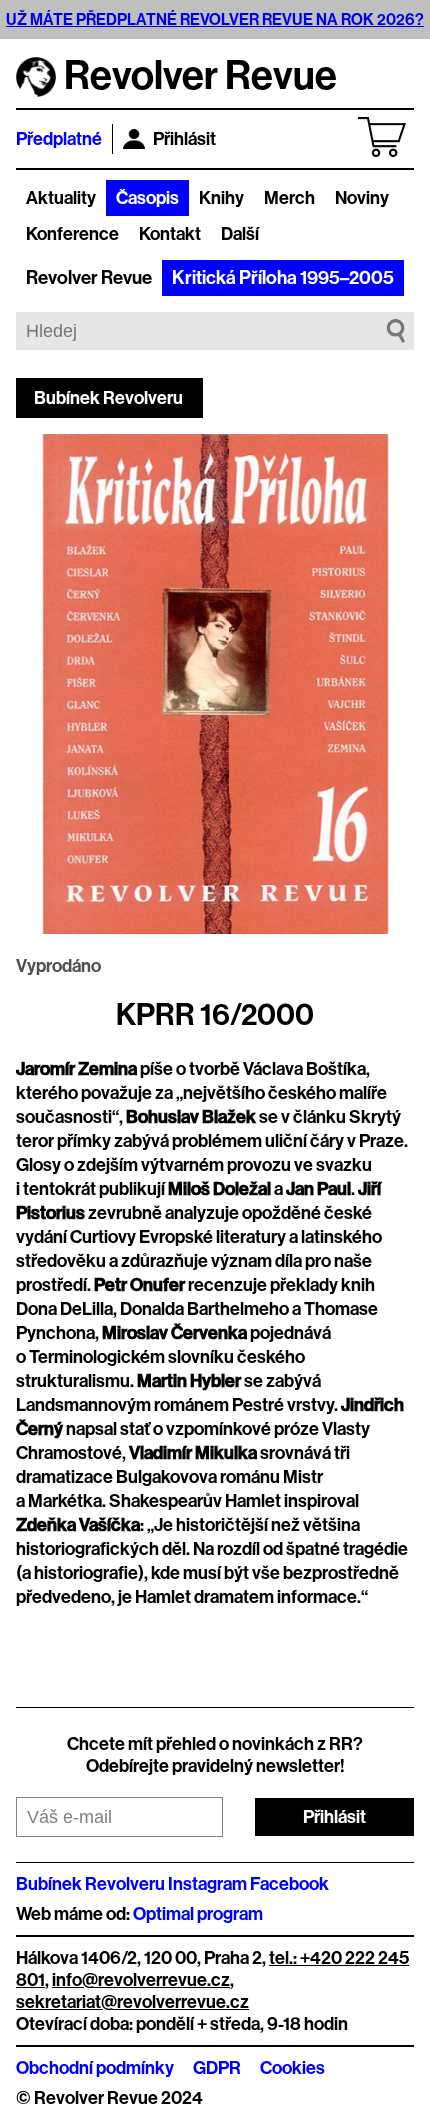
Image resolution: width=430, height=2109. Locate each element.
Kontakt (170, 234)
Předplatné (59, 139)
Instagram (207, 1884)
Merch (289, 198)
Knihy (221, 198)
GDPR (217, 2068)
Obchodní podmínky (95, 2068)
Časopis (147, 198)
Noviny (362, 198)
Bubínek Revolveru (108, 398)
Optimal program (198, 1914)
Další (240, 234)
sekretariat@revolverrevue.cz (132, 2002)
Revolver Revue (89, 278)
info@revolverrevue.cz (141, 1980)
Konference (72, 234)
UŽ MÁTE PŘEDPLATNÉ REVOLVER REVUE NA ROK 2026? (215, 19)
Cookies (292, 2068)
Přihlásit (184, 139)
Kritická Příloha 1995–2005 (283, 278)
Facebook (289, 1884)
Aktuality (61, 198)
